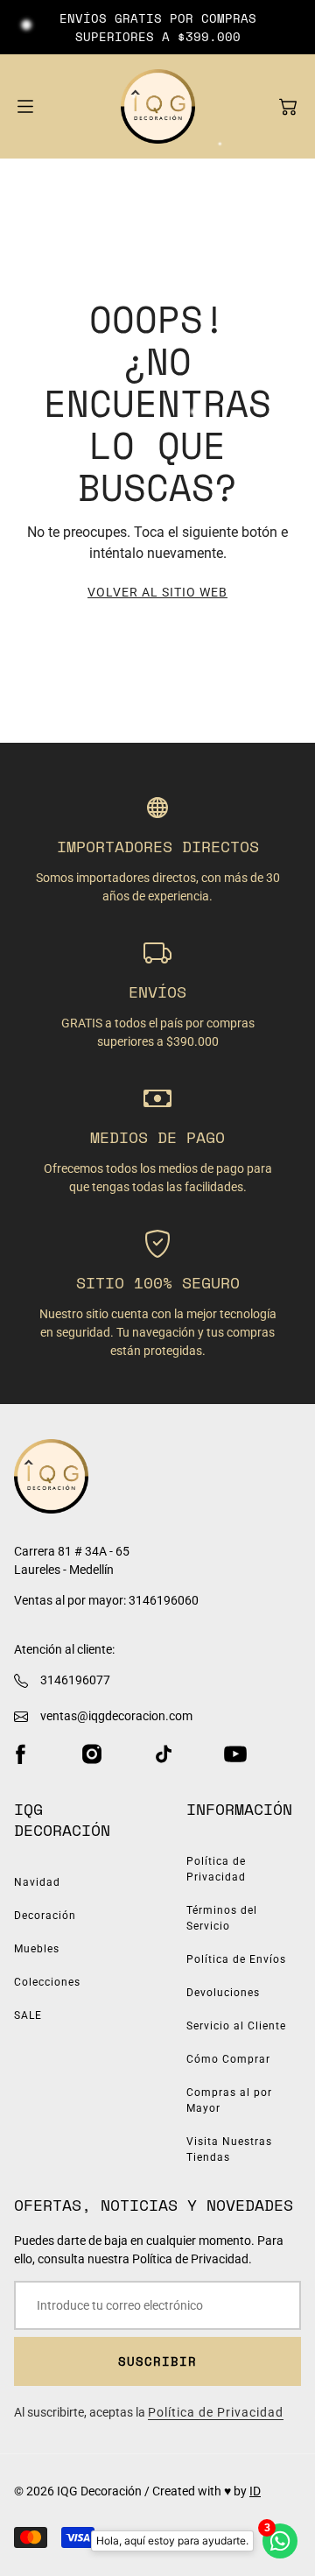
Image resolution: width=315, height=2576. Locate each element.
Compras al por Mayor (229, 2100)
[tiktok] (164, 1754)
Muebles (37, 1949)
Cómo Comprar (228, 2059)
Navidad (37, 1882)
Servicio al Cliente (236, 2026)
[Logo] (158, 106)
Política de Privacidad (216, 1869)
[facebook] (20, 1754)
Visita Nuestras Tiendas (229, 2149)
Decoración (45, 1916)
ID (255, 2491)
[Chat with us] (280, 2541)
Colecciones (47, 1982)
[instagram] (92, 1754)
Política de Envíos (236, 1959)
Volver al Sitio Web (157, 592)
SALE (28, 2015)
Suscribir (157, 2361)
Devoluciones (223, 1993)
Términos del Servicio (222, 1918)
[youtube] (235, 1754)
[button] (288, 107)
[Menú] (25, 106)
